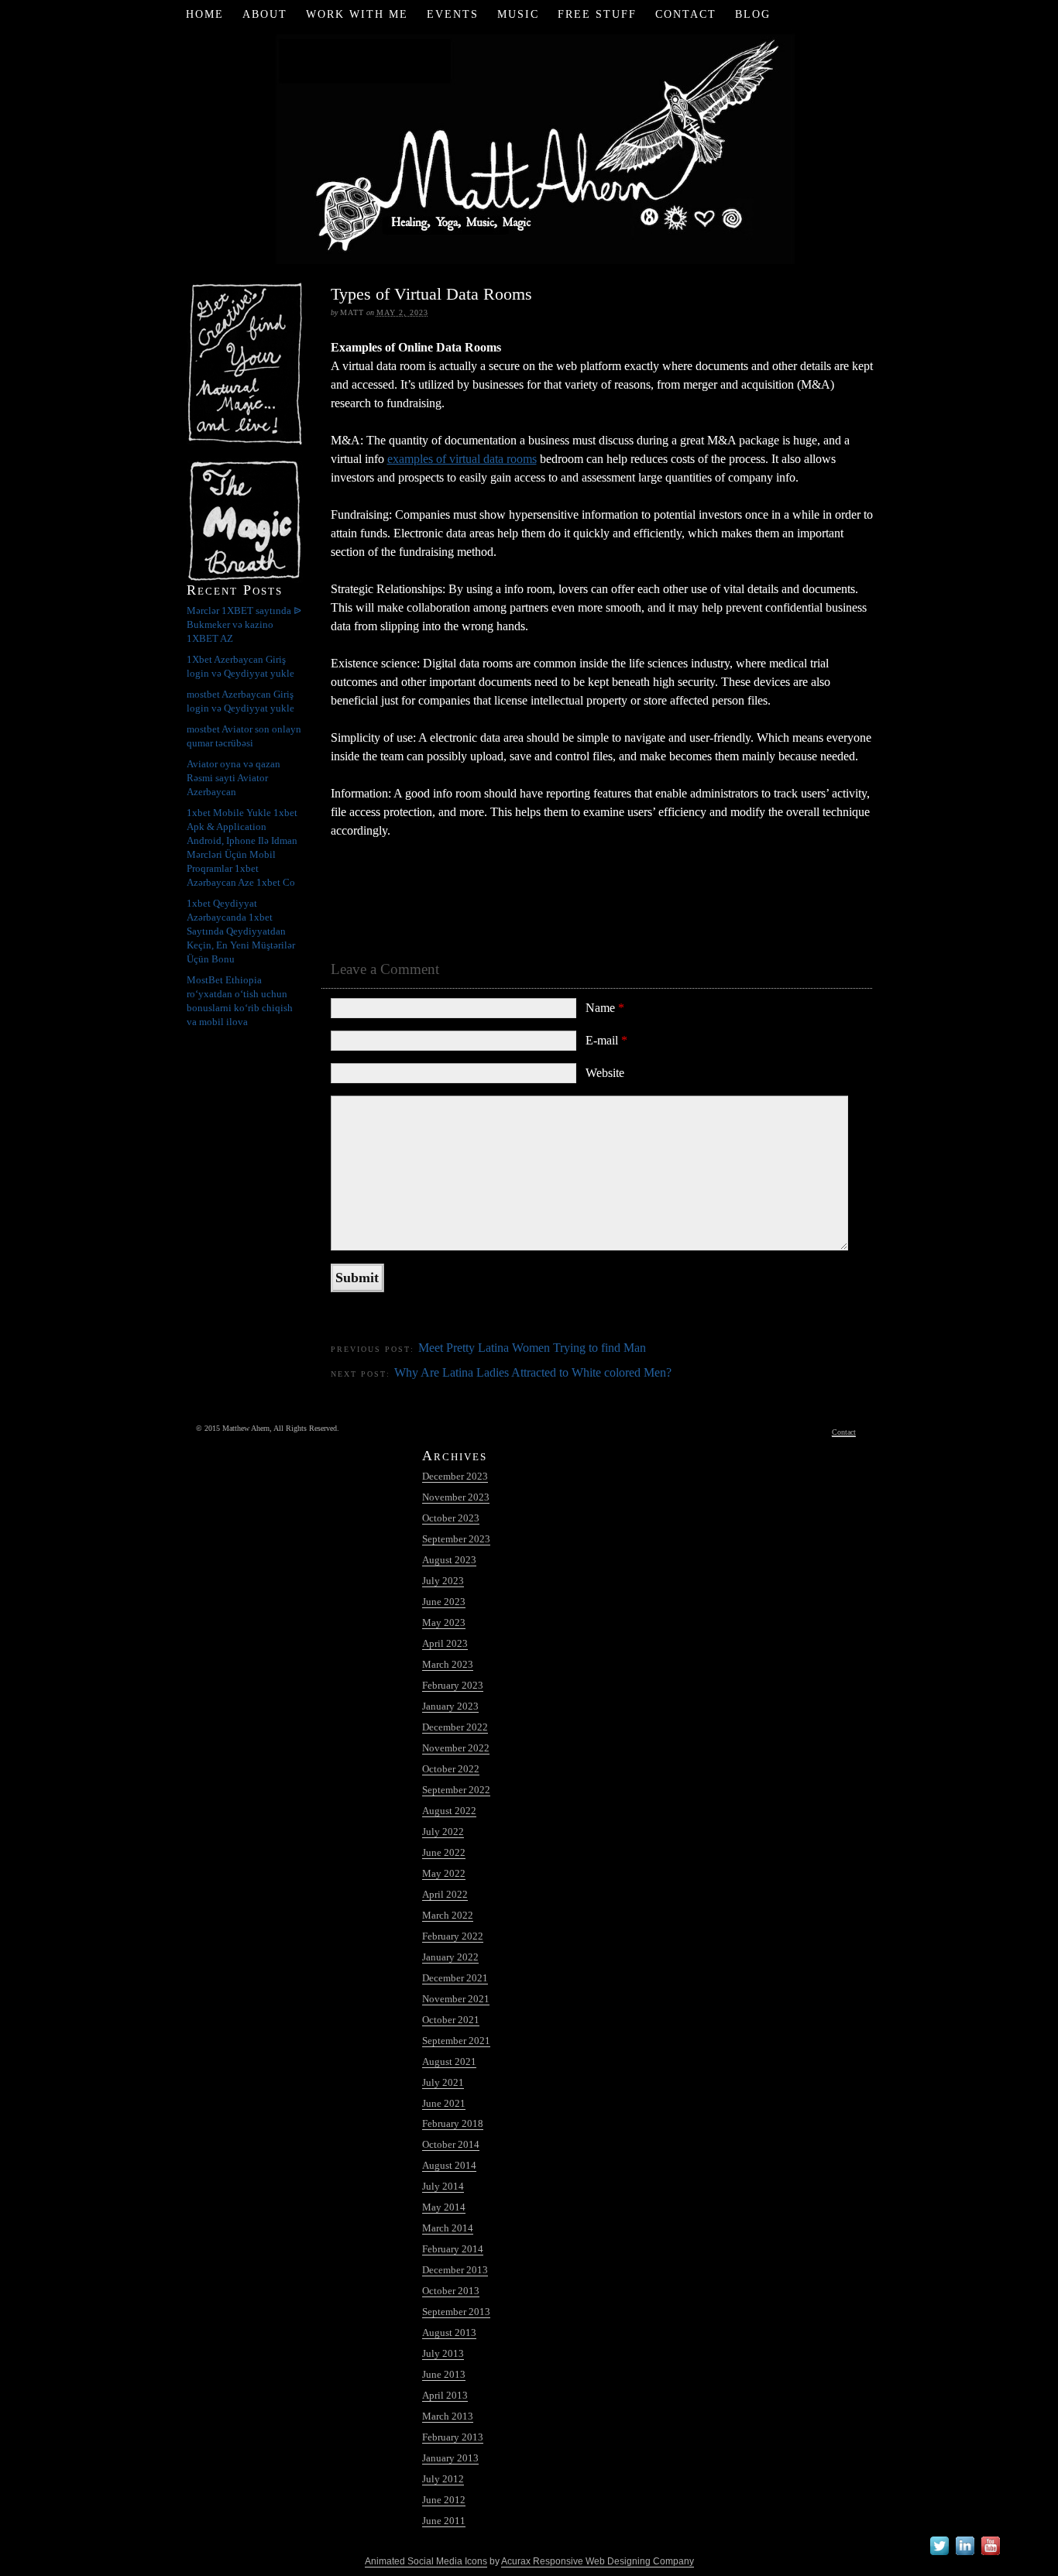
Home (205, 14)
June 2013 (444, 2374)
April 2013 (445, 2395)
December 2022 (455, 1727)
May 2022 (444, 1873)
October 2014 (451, 2144)
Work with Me (357, 14)
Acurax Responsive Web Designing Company (598, 2561)
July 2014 (443, 2186)
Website (605, 1073)
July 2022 (443, 1832)
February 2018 (453, 2123)
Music (518, 14)
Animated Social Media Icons (426, 2561)
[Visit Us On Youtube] (990, 2555)
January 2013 (450, 2458)
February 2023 (453, 1685)
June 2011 (444, 2521)
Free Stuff (597, 14)
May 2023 (444, 1622)
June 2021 (444, 2103)
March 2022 (448, 1915)
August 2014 (449, 2165)
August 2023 (449, 1560)
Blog (753, 14)
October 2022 (451, 1769)
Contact (686, 14)
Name (605, 1008)
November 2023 (456, 1497)
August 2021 (449, 2061)
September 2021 (456, 2041)
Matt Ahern (529, 147)
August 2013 (449, 2332)
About (265, 14)
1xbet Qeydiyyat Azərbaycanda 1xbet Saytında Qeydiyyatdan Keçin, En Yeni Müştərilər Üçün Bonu (241, 931)
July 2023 (443, 1581)
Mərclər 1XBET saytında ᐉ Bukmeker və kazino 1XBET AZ (244, 624)
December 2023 (455, 1476)
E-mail (606, 1040)
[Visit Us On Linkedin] (965, 2555)
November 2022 (456, 1748)
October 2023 (451, 1518)
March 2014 (448, 2228)
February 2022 (453, 1936)
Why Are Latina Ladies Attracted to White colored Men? (533, 1372)
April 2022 (445, 1894)
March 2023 (448, 1664)
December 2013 (455, 2270)
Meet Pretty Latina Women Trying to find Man (532, 1348)
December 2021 (455, 1978)
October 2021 (451, 2020)
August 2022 (449, 1811)
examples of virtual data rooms (462, 459)
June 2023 (444, 1602)
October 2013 (451, 2291)
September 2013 (456, 2312)
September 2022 (456, 1790)
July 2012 (443, 2479)
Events (453, 14)
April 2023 (445, 1643)
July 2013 (443, 2353)
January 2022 (450, 1957)
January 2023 (450, 1706)
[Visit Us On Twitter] (939, 2555)
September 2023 (456, 1539)
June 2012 (444, 2500)
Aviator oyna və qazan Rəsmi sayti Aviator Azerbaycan (234, 778)
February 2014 (453, 2249)
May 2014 (444, 2207)
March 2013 (448, 2416)
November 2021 (456, 1999)
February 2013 (453, 2437)
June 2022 (444, 1852)
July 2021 (443, 2082)
